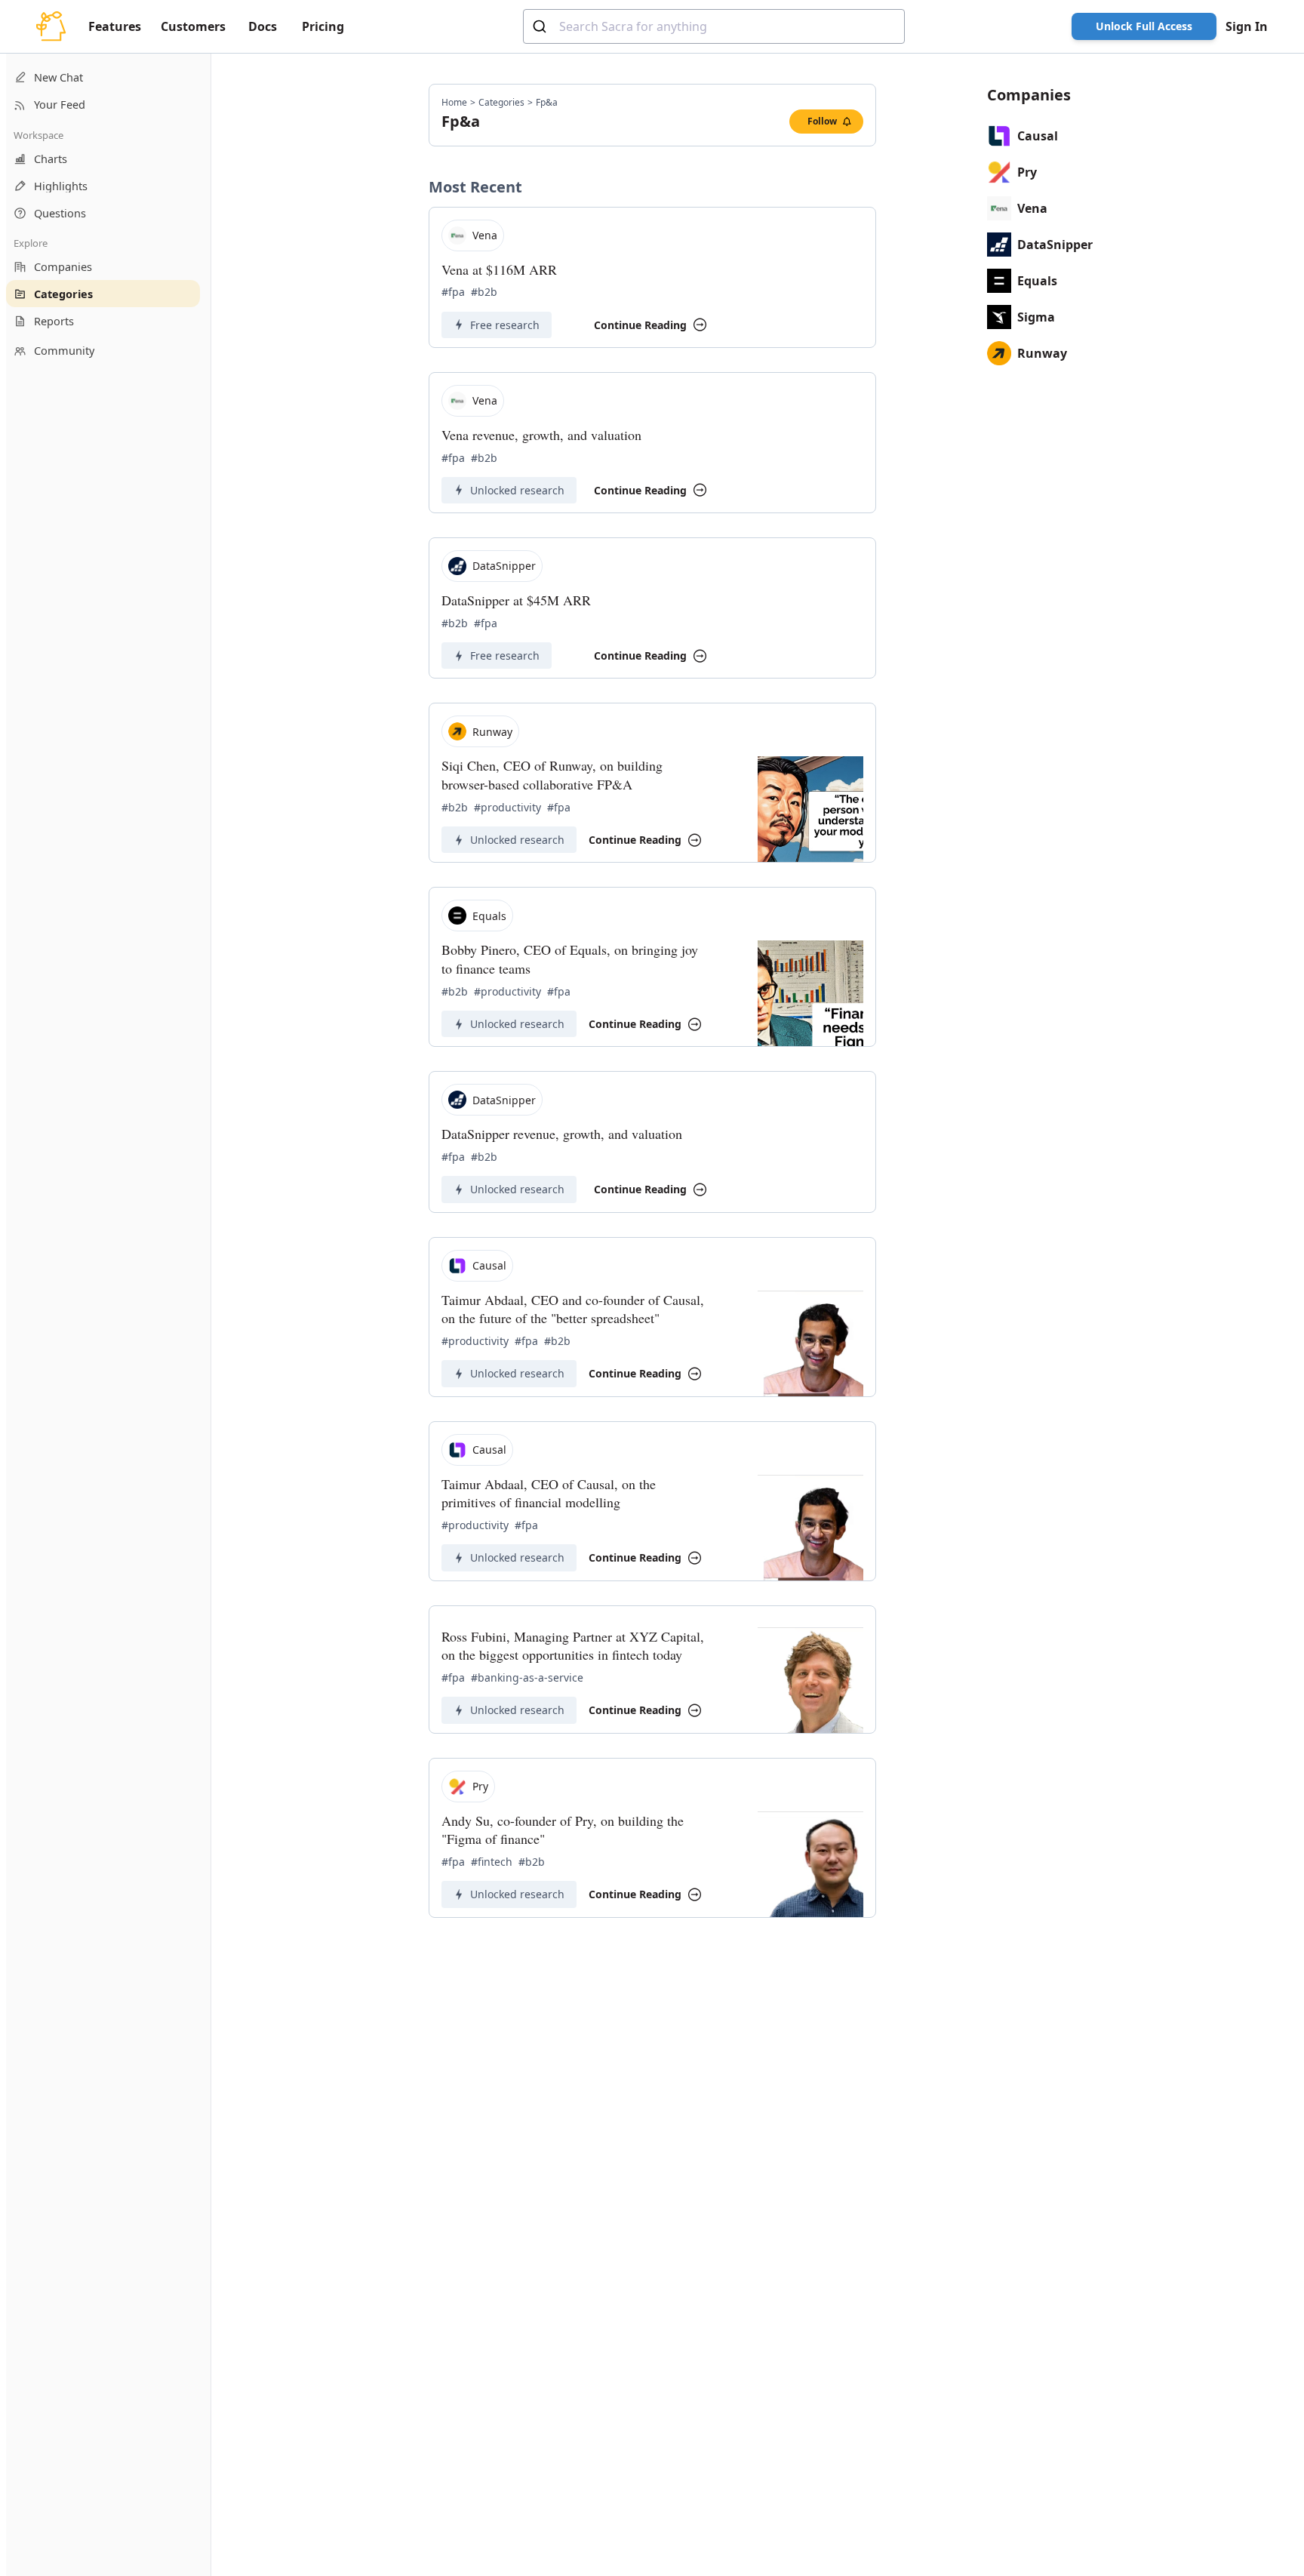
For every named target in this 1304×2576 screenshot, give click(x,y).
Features (115, 26)
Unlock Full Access (1144, 26)
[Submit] (541, 26)
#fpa (453, 292)
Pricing (323, 26)
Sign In (1247, 26)
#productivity (507, 807)
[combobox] (714, 26)
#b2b (484, 292)
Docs (263, 26)
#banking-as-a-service (527, 1677)
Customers (193, 26)
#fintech (492, 1862)
